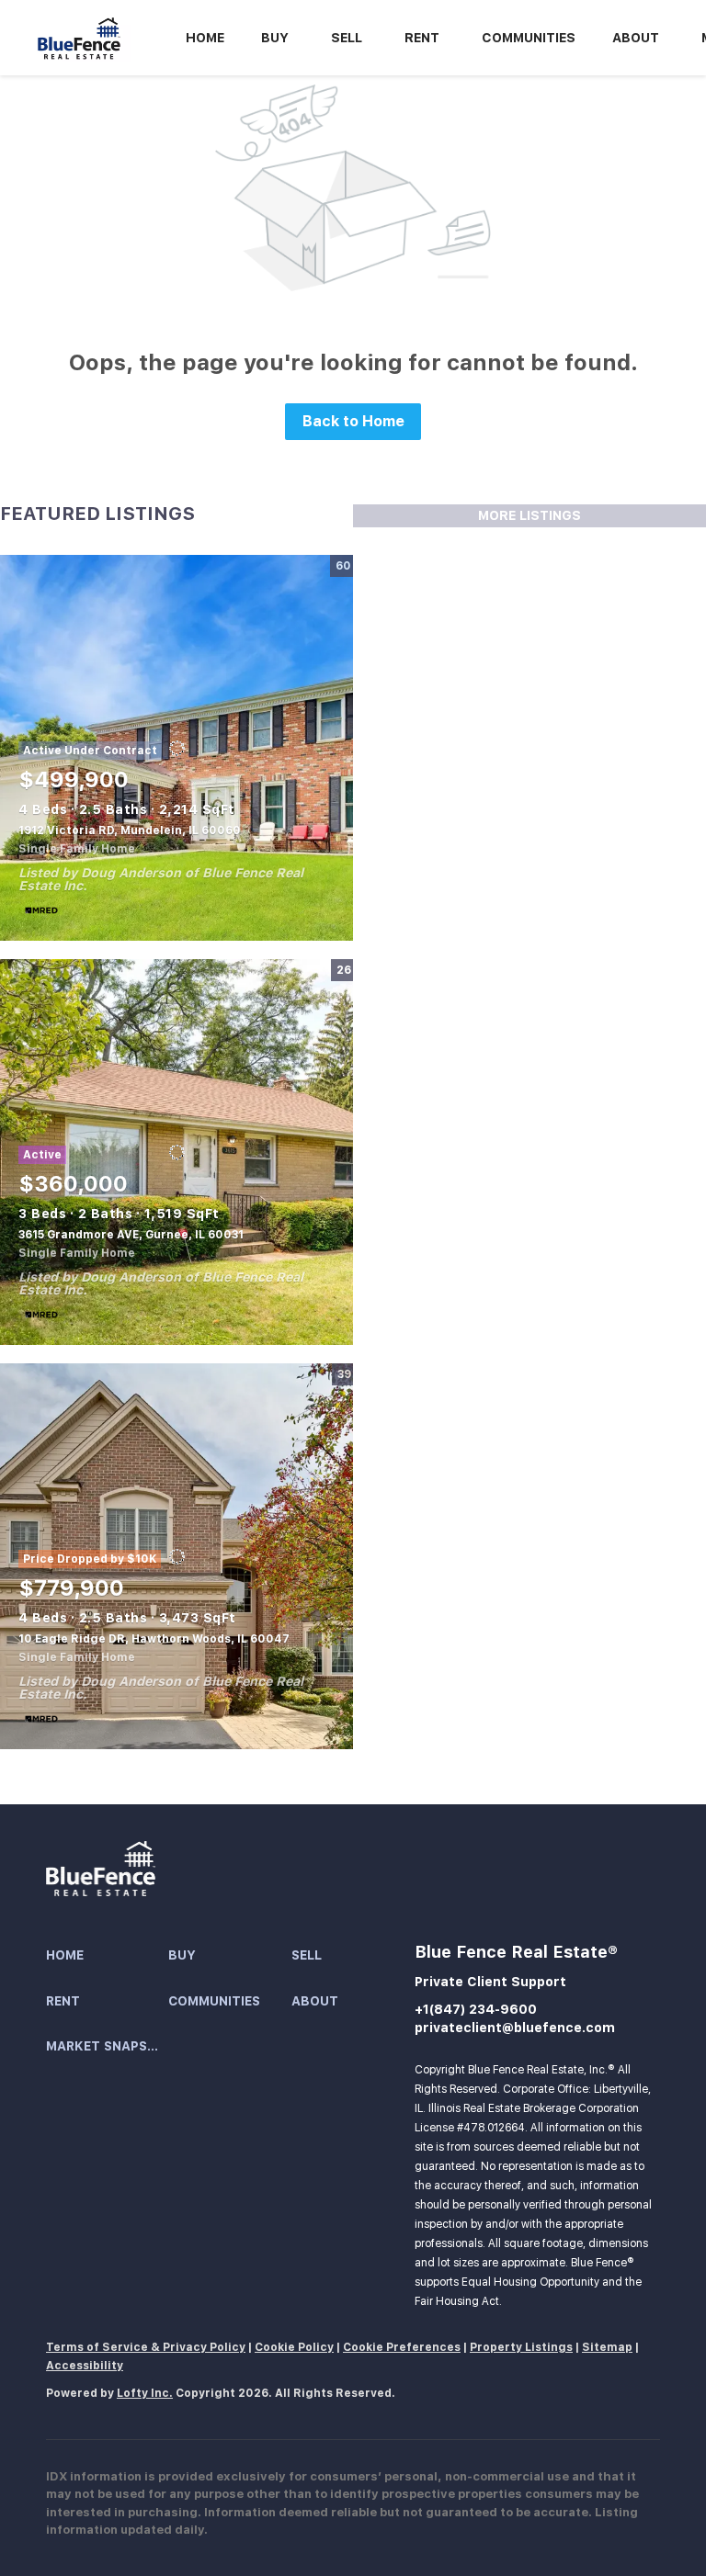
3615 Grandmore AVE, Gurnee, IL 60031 (131, 1235)
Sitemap (607, 2347)
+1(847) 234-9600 (476, 2009)
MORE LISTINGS (529, 515)
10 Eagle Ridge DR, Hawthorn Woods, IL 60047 (154, 1639)
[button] (107, 1956)
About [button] (636, 38)
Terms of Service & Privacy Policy (146, 2347)
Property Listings (521, 2347)
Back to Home (353, 421)
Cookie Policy (294, 2347)
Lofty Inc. (145, 2393)
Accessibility (85, 2366)
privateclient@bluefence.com (515, 2028)
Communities (529, 38)
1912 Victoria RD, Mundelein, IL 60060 (130, 830)
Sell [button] (347, 38)
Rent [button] (422, 38)
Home (205, 38)
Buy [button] (275, 38)
